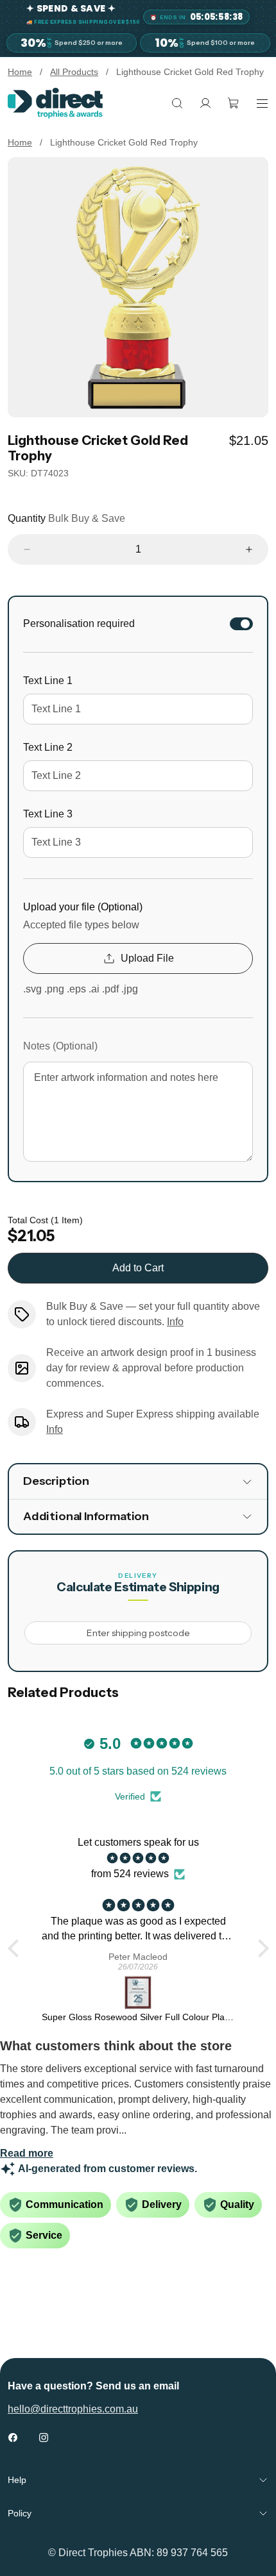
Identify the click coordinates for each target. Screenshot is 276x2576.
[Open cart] (234, 103)
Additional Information (86, 1516)
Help (17, 2480)
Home (20, 72)
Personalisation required (79, 623)
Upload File (147, 958)
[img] (138, 1858)
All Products (74, 72)
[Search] (177, 103)
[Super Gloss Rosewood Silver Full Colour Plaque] (138, 1993)
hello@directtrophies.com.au (73, 2409)
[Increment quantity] (249, 549)
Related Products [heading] (63, 1693)
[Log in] (205, 103)
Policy (20, 2513)
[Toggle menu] (262, 103)
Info (175, 1322)
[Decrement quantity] (27, 549)
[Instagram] (44, 2438)
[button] (16, 1948)
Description (56, 1481)
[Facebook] (13, 2438)
